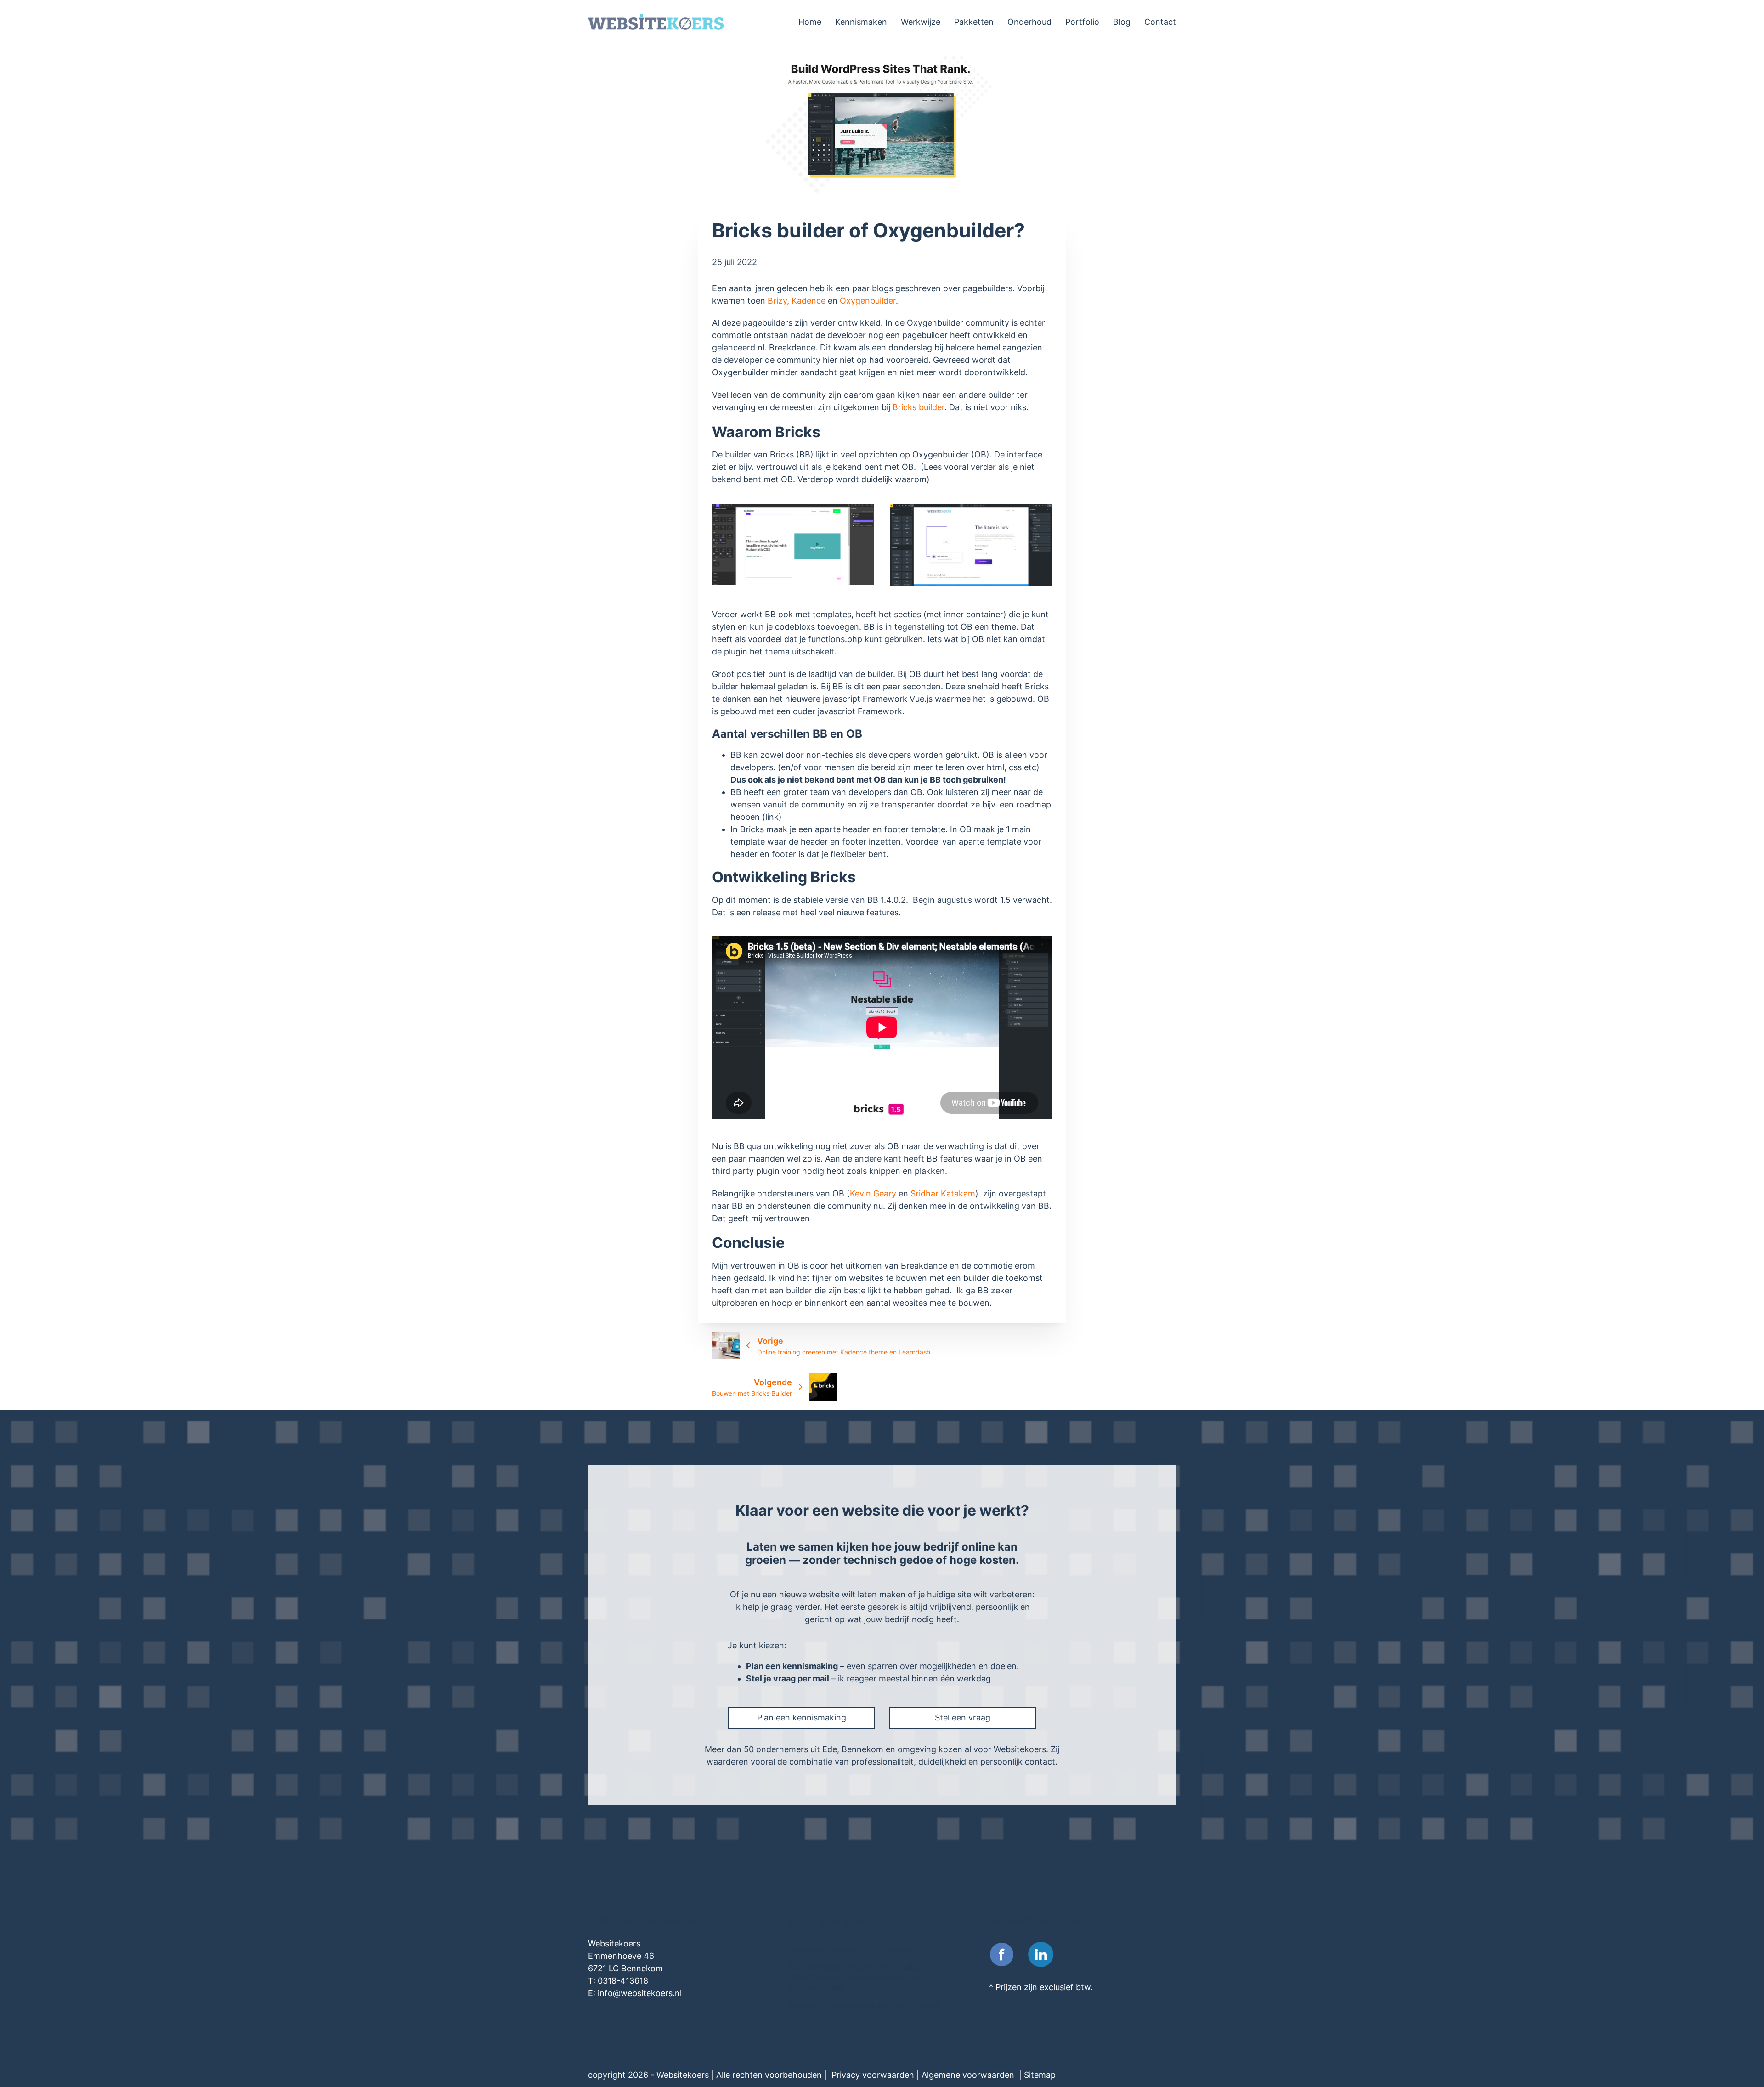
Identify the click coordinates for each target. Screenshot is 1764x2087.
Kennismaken (861, 22)
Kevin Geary (873, 1193)
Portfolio (1082, 22)
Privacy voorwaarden (874, 2075)
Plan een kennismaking (802, 1718)
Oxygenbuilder (868, 301)
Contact (1160, 22)
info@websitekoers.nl (640, 1993)
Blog (1122, 22)
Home (810, 22)
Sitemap (1041, 2075)
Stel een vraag (963, 1718)
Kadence (810, 301)
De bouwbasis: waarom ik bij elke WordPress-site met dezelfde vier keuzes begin (857, 1977)
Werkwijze (921, 22)
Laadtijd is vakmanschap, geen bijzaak (865, 2005)
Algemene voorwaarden (969, 2075)
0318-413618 (623, 1981)
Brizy (777, 301)
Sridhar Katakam (943, 1193)
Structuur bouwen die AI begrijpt (854, 1950)
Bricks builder (919, 407)
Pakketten (974, 22)
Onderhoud (1029, 22)
